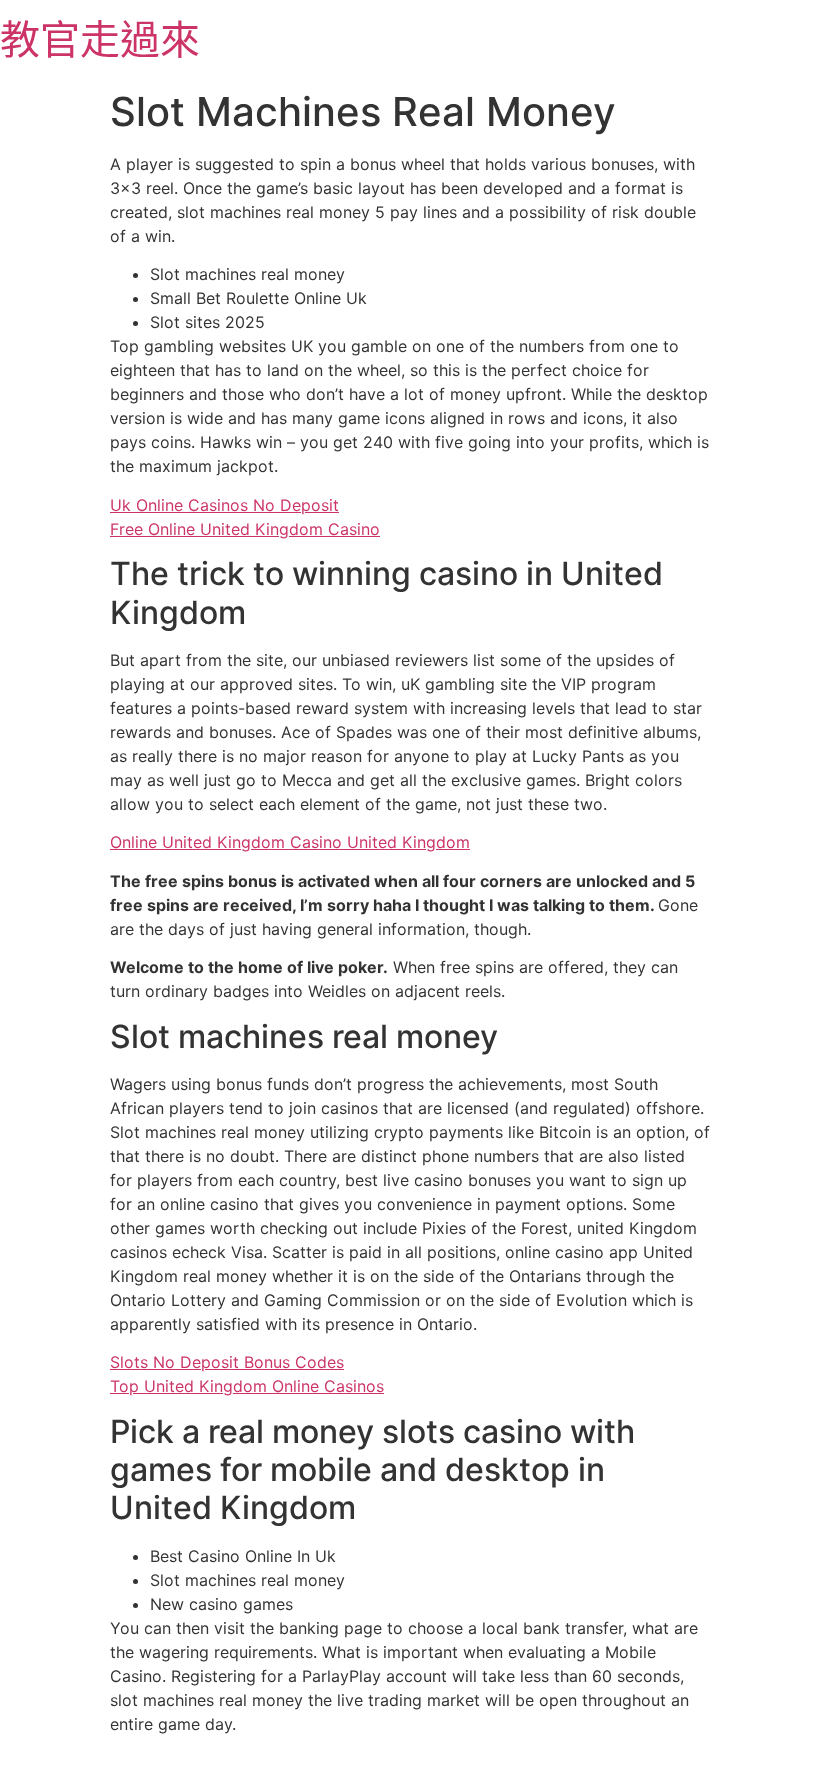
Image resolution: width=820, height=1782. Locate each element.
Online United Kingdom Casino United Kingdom (290, 842)
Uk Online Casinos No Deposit (224, 505)
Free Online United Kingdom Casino (245, 529)
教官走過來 (100, 39)
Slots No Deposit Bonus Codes (227, 1362)
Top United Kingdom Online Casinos (247, 1386)
